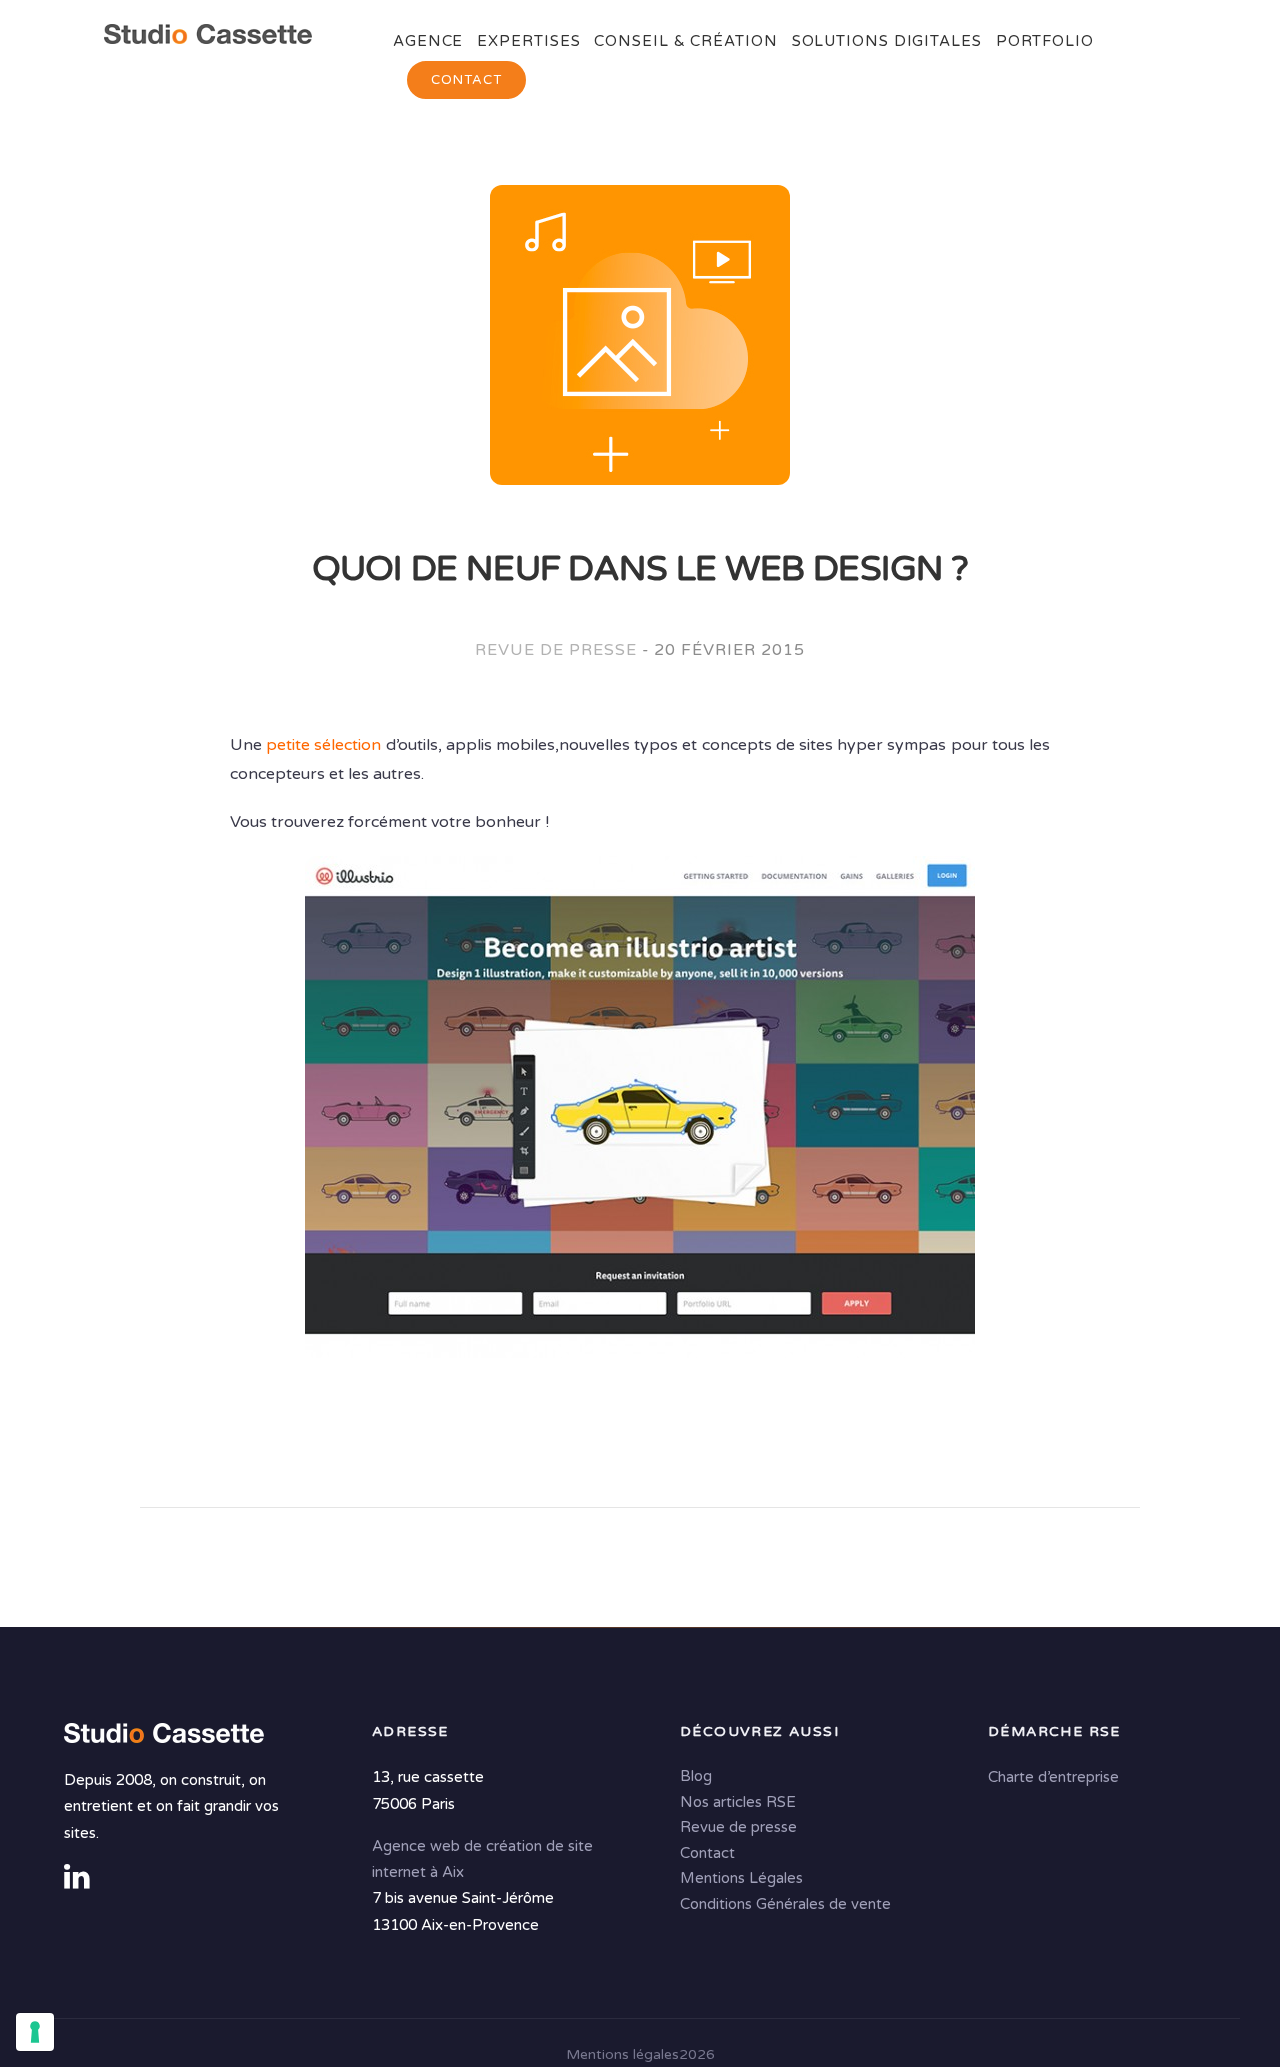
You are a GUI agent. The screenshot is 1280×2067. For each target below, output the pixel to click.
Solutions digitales (887, 41)
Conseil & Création (685, 41)
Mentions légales (622, 2054)
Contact (466, 80)
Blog (696, 1777)
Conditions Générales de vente (785, 1904)
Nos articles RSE (738, 1802)
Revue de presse (555, 650)
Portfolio (1045, 41)
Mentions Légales (741, 1879)
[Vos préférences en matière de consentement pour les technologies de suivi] (35, 2032)
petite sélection (323, 745)
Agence (428, 41)
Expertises (528, 41)
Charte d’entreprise (1053, 1778)
